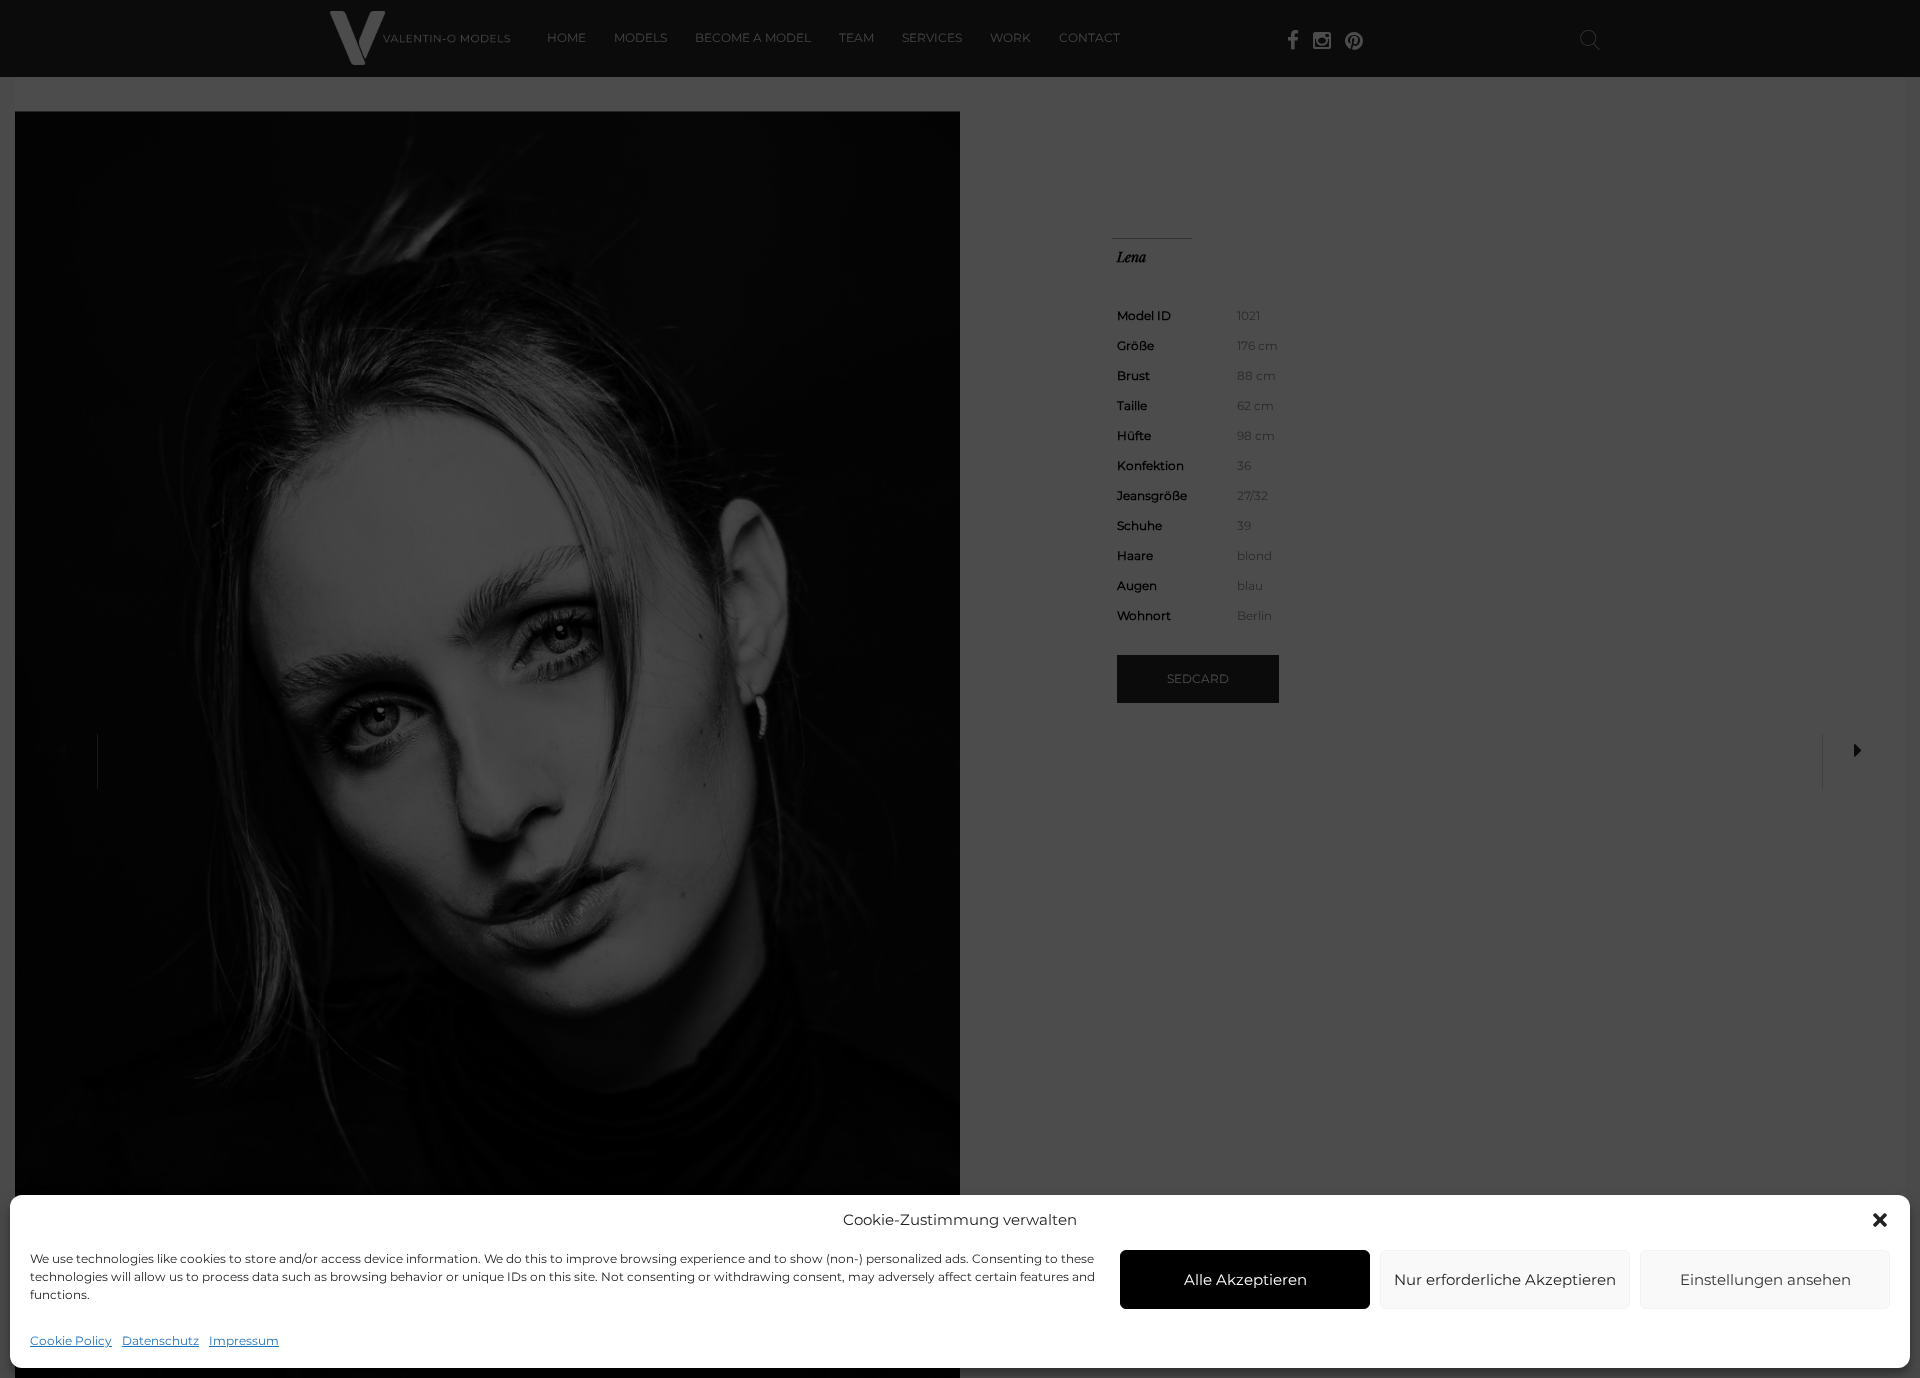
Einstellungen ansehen (1765, 1279)
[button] (1880, 1220)
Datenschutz (160, 1340)
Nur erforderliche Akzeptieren (1505, 1279)
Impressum (244, 1340)
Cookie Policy (71, 1340)
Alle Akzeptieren (1245, 1279)
